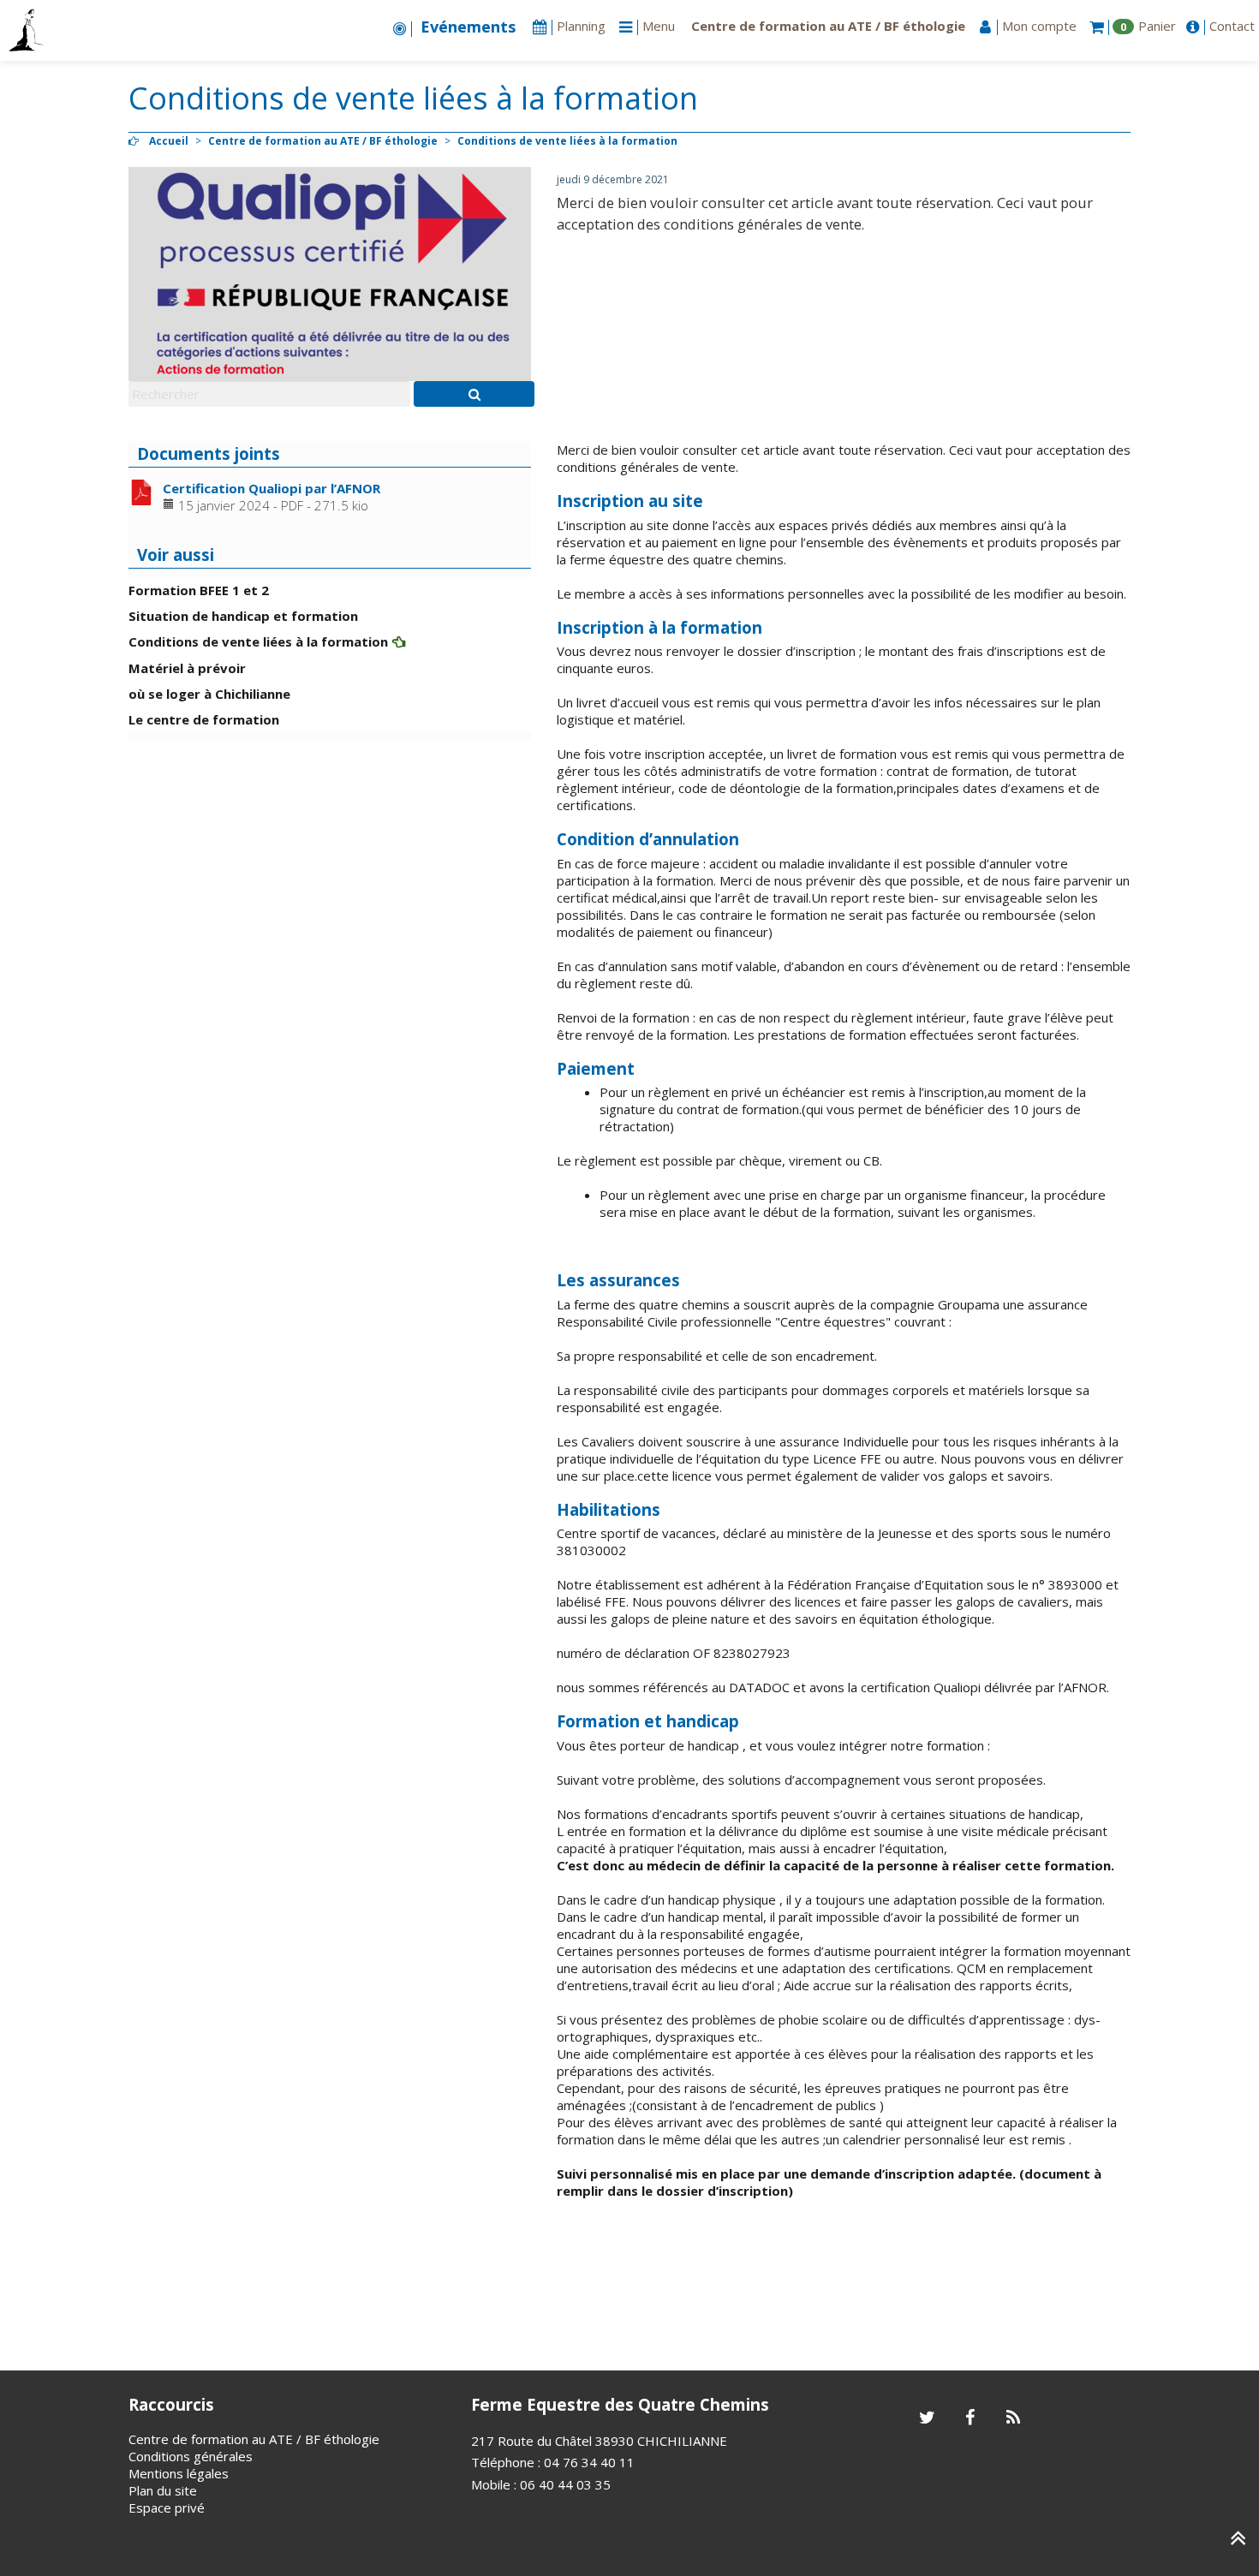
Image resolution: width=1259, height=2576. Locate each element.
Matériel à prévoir (187, 668)
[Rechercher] (474, 394)
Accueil (169, 141)
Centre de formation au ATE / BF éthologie (323, 141)
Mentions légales (179, 2473)
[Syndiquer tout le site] (1013, 2418)
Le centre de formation (204, 719)
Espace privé (167, 2507)
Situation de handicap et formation (243, 616)
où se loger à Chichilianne (209, 694)
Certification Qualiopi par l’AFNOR (271, 488)
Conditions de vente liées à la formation (258, 641)
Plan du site (163, 2490)
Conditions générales (191, 2456)
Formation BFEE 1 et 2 (199, 590)
